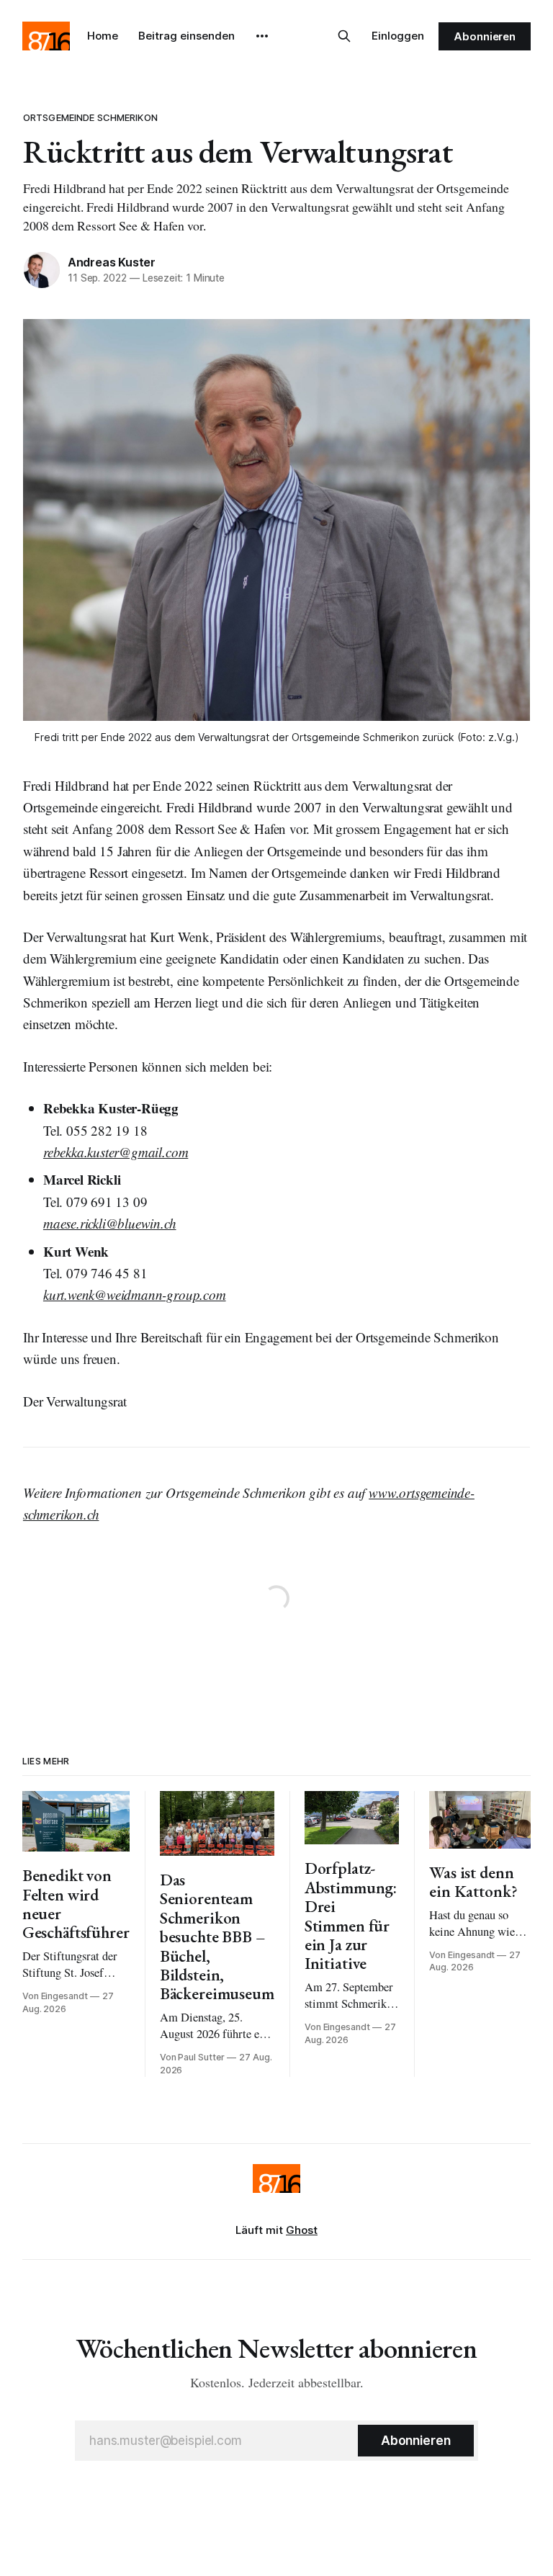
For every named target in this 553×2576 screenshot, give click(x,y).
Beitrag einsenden (186, 36)
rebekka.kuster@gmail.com (116, 1152)
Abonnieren (485, 36)
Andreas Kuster (112, 262)
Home (103, 36)
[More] (262, 36)
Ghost (302, 2230)
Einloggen (398, 36)
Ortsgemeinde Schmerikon (90, 117)
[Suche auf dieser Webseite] (344, 36)
